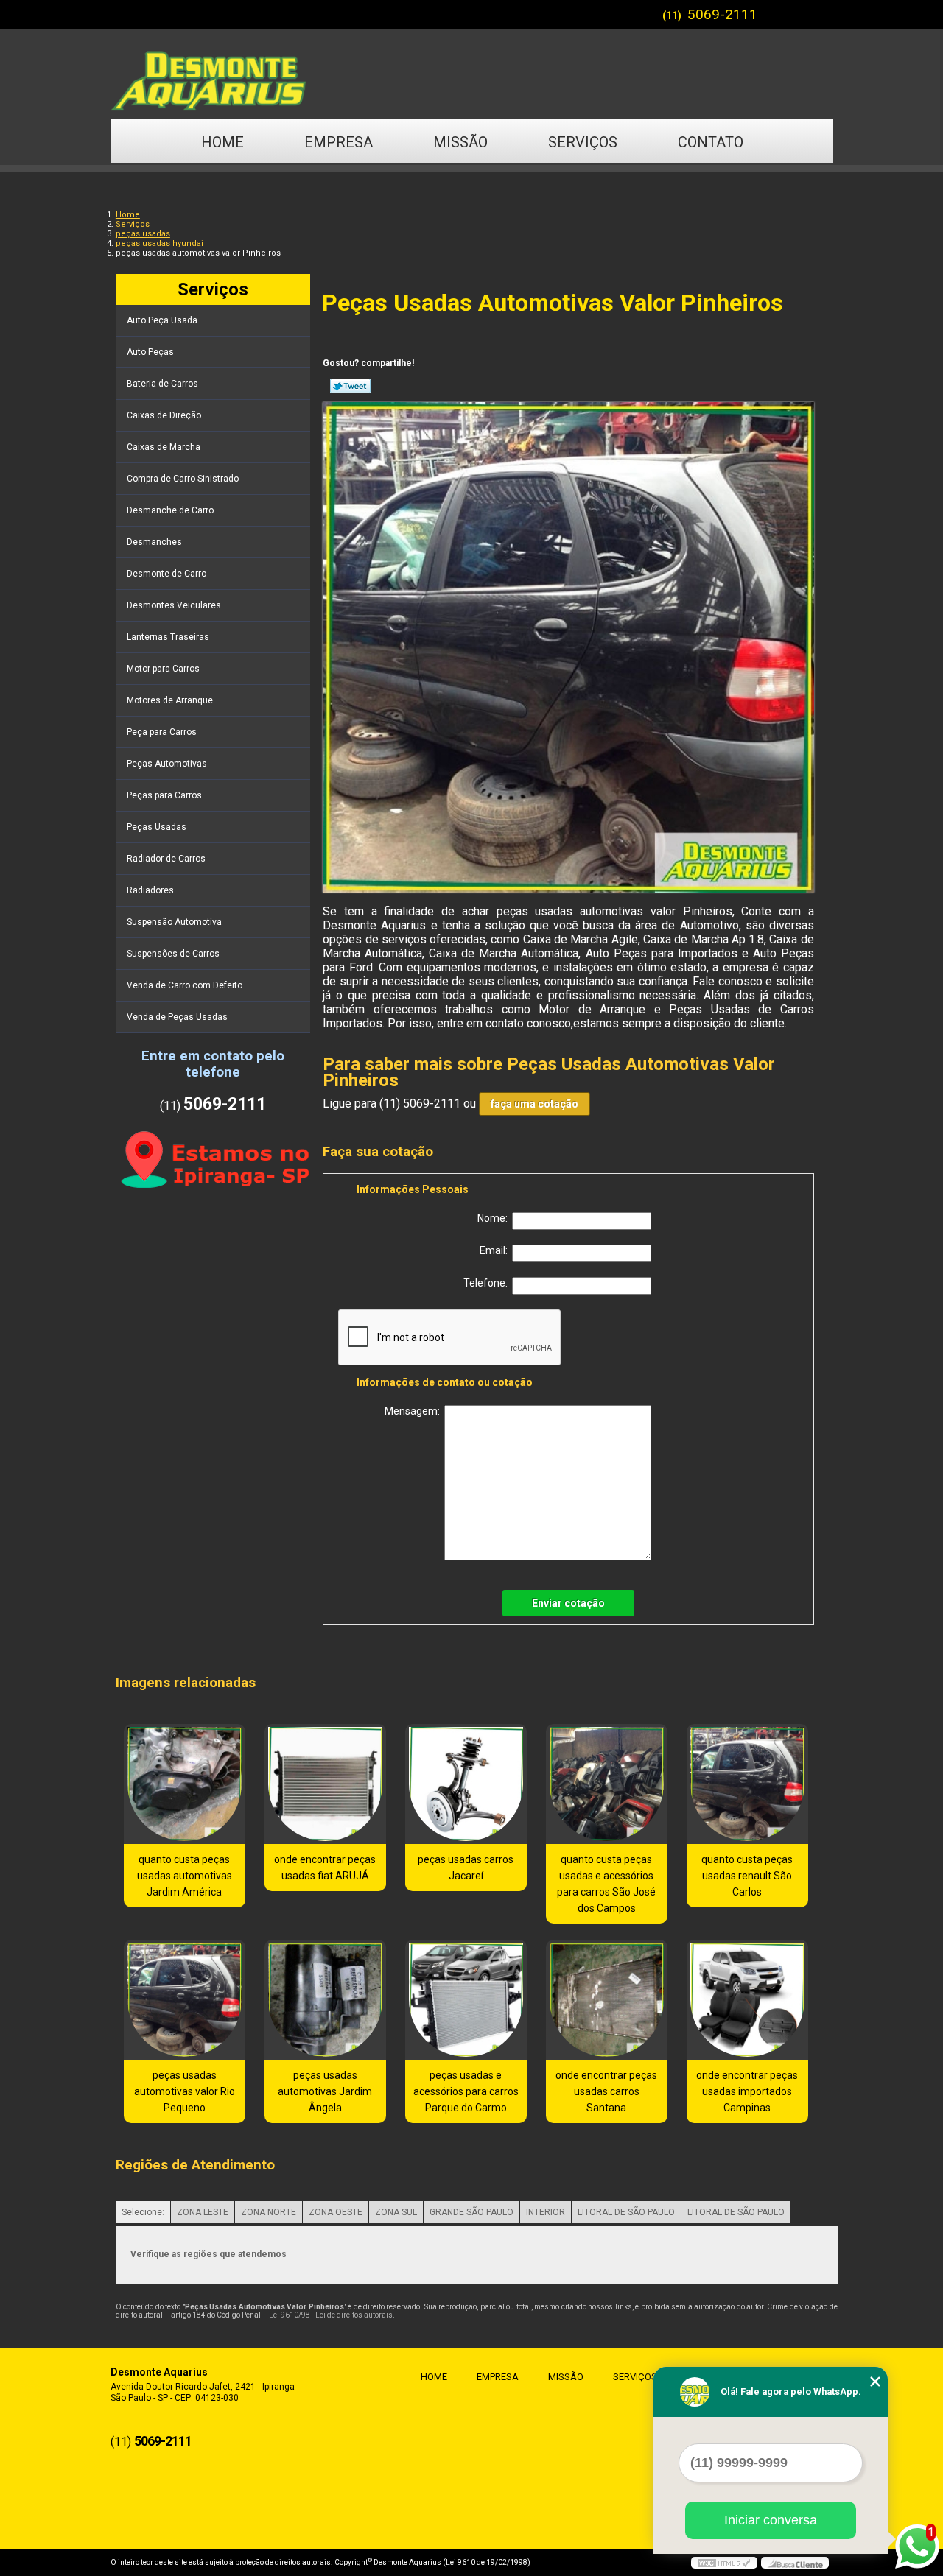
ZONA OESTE (336, 2212)
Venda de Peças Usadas (177, 1017)
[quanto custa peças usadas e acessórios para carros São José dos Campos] (607, 1784)
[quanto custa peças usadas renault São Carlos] (747, 1784)
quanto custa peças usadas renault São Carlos (747, 1876)
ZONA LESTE (203, 2212)
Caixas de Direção (164, 415)
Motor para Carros (163, 669)
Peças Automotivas (167, 764)
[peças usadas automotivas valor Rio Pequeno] (185, 2000)
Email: (496, 1250)
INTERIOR (546, 2212)
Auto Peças (150, 352)
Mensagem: (414, 1411)
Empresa (339, 142)
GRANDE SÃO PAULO (471, 2212)
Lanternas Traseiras (168, 637)
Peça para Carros (162, 732)
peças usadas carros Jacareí (466, 1868)
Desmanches (154, 542)
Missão (460, 142)
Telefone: (488, 1283)
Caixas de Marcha (164, 447)
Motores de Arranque (170, 700)
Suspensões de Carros (173, 954)
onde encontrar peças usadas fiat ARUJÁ (325, 1868)
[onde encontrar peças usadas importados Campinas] (747, 2000)
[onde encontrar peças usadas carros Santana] (607, 2000)
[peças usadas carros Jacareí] (466, 1784)
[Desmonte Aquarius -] (471, 74)
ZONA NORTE (269, 2212)
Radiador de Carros (166, 859)
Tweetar (350, 386)
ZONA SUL (396, 2212)
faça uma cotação (534, 1104)
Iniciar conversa (771, 2520)
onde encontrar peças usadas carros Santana (606, 2091)
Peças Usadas (157, 827)
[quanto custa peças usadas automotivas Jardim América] (185, 1784)
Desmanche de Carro (170, 510)
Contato (711, 142)
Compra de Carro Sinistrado (183, 479)
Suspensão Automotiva (174, 922)
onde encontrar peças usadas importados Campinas (747, 2091)
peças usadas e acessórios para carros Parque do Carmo (466, 2091)
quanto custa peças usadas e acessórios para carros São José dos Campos (606, 1884)
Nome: (495, 1218)
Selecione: (143, 2212)
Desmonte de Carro (166, 574)
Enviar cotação (568, 1603)
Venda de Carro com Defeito (185, 985)
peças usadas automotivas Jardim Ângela (325, 2091)
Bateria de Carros (162, 384)
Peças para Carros (164, 795)
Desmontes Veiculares (174, 605)
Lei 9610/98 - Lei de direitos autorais (331, 2315)
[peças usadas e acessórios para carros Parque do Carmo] (466, 2000)
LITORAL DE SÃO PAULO (626, 2212)
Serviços (583, 142)
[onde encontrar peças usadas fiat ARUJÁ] (325, 1784)
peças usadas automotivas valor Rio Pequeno (185, 2091)
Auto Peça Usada (162, 320)
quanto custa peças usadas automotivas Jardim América (185, 1876)
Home (222, 142)
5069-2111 (722, 14)
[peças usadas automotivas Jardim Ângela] (325, 2000)
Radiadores (150, 890)
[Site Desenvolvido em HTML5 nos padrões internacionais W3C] (724, 2563)
